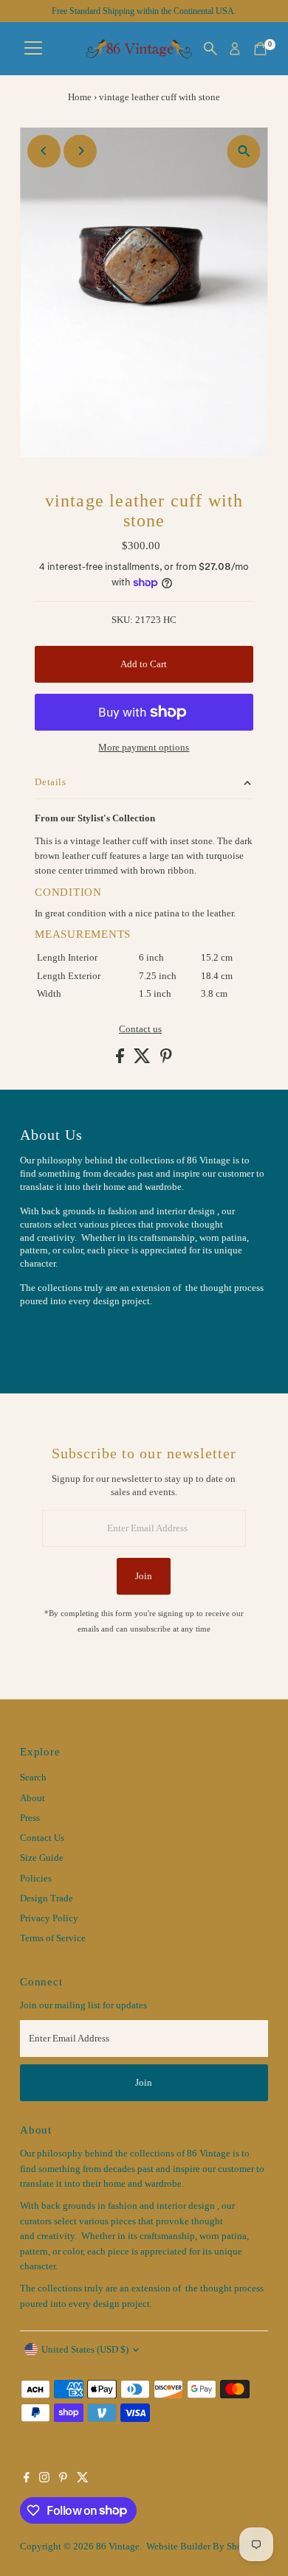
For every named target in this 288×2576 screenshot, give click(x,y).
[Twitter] (83, 2479)
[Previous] (44, 151)
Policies (36, 1879)
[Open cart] (260, 49)
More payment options (144, 748)
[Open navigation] (33, 49)
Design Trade (47, 1898)
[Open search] (210, 49)
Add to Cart (144, 664)
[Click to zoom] (244, 152)
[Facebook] (27, 2479)
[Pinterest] (63, 2479)
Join (144, 1576)
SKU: (122, 620)
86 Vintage (118, 2547)
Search (33, 1778)
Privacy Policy (49, 1918)
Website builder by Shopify (202, 2547)
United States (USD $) (85, 2350)
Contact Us (42, 1838)
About (32, 1798)
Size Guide (42, 1858)
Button (49, 1337)
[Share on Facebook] (121, 1060)
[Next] (80, 151)
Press (30, 1818)
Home (80, 97)
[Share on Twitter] (143, 1060)
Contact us (140, 1030)
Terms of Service (53, 1938)
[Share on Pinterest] (166, 1060)
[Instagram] (44, 2479)
